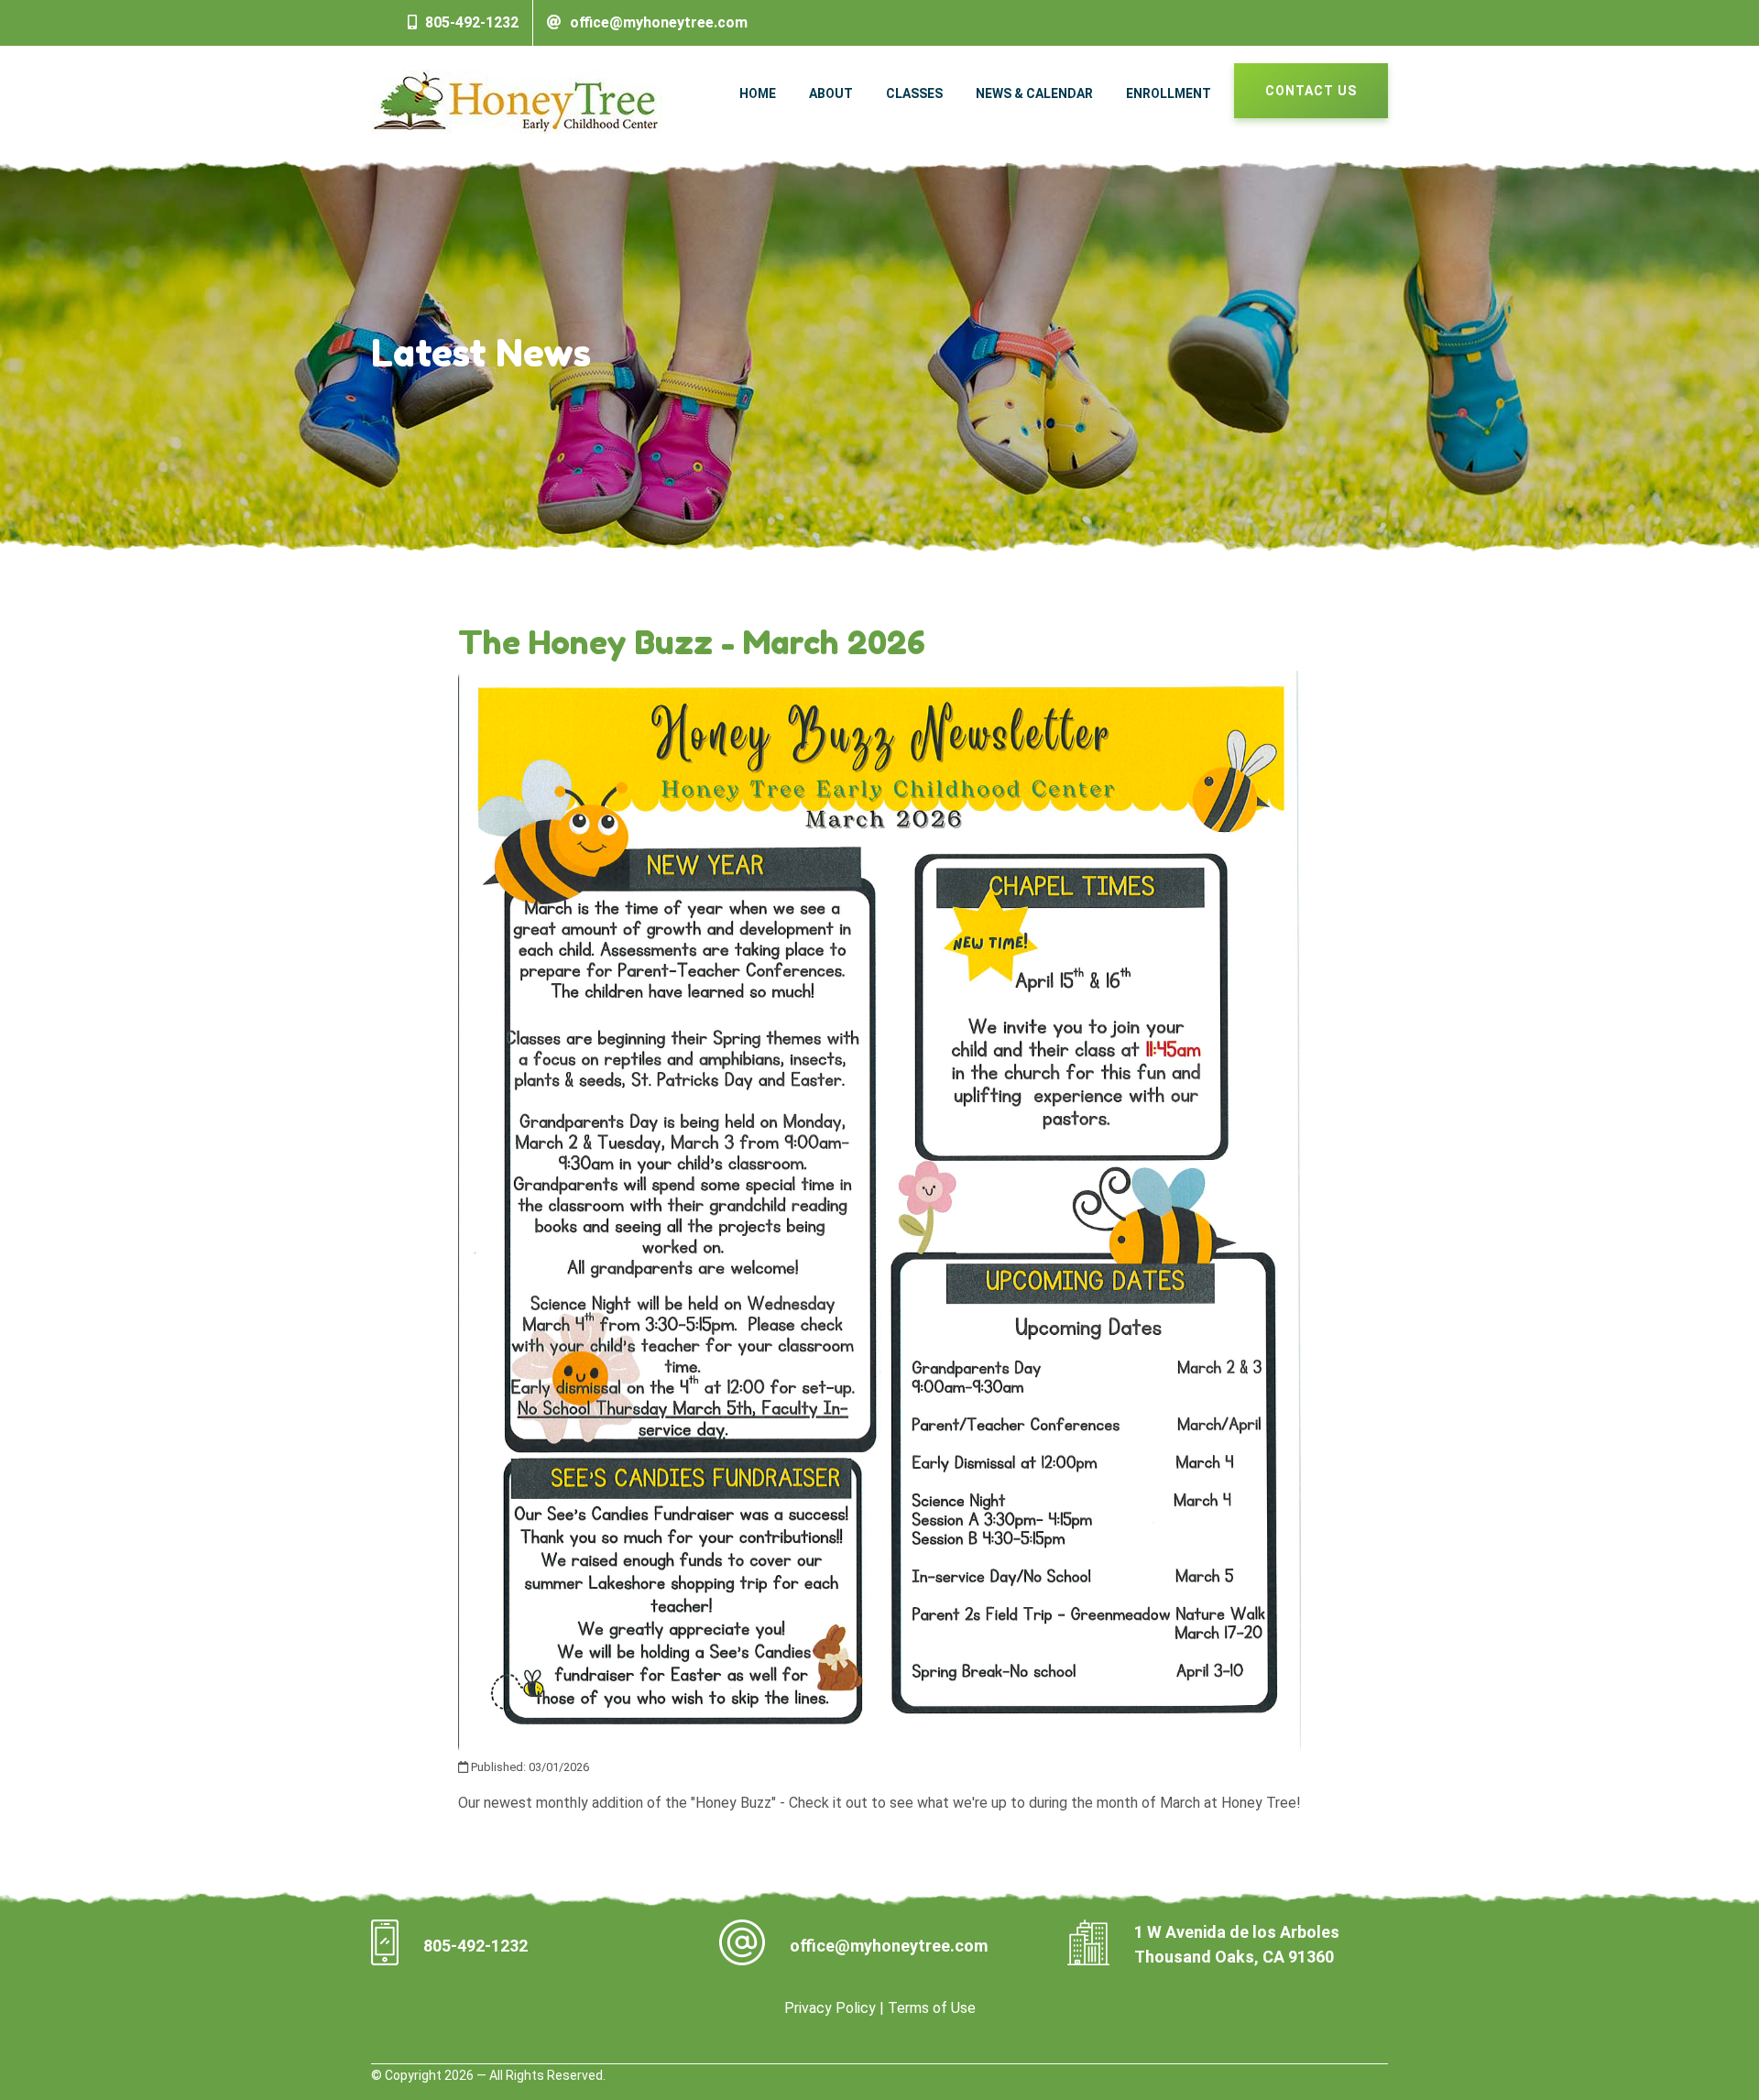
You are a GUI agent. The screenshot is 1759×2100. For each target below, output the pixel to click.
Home (758, 93)
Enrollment (1169, 93)
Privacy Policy (830, 2008)
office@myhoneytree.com (659, 22)
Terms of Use (932, 2008)
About (831, 93)
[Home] (517, 100)
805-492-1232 (472, 22)
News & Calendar (1034, 93)
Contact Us (1311, 91)
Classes (914, 93)
